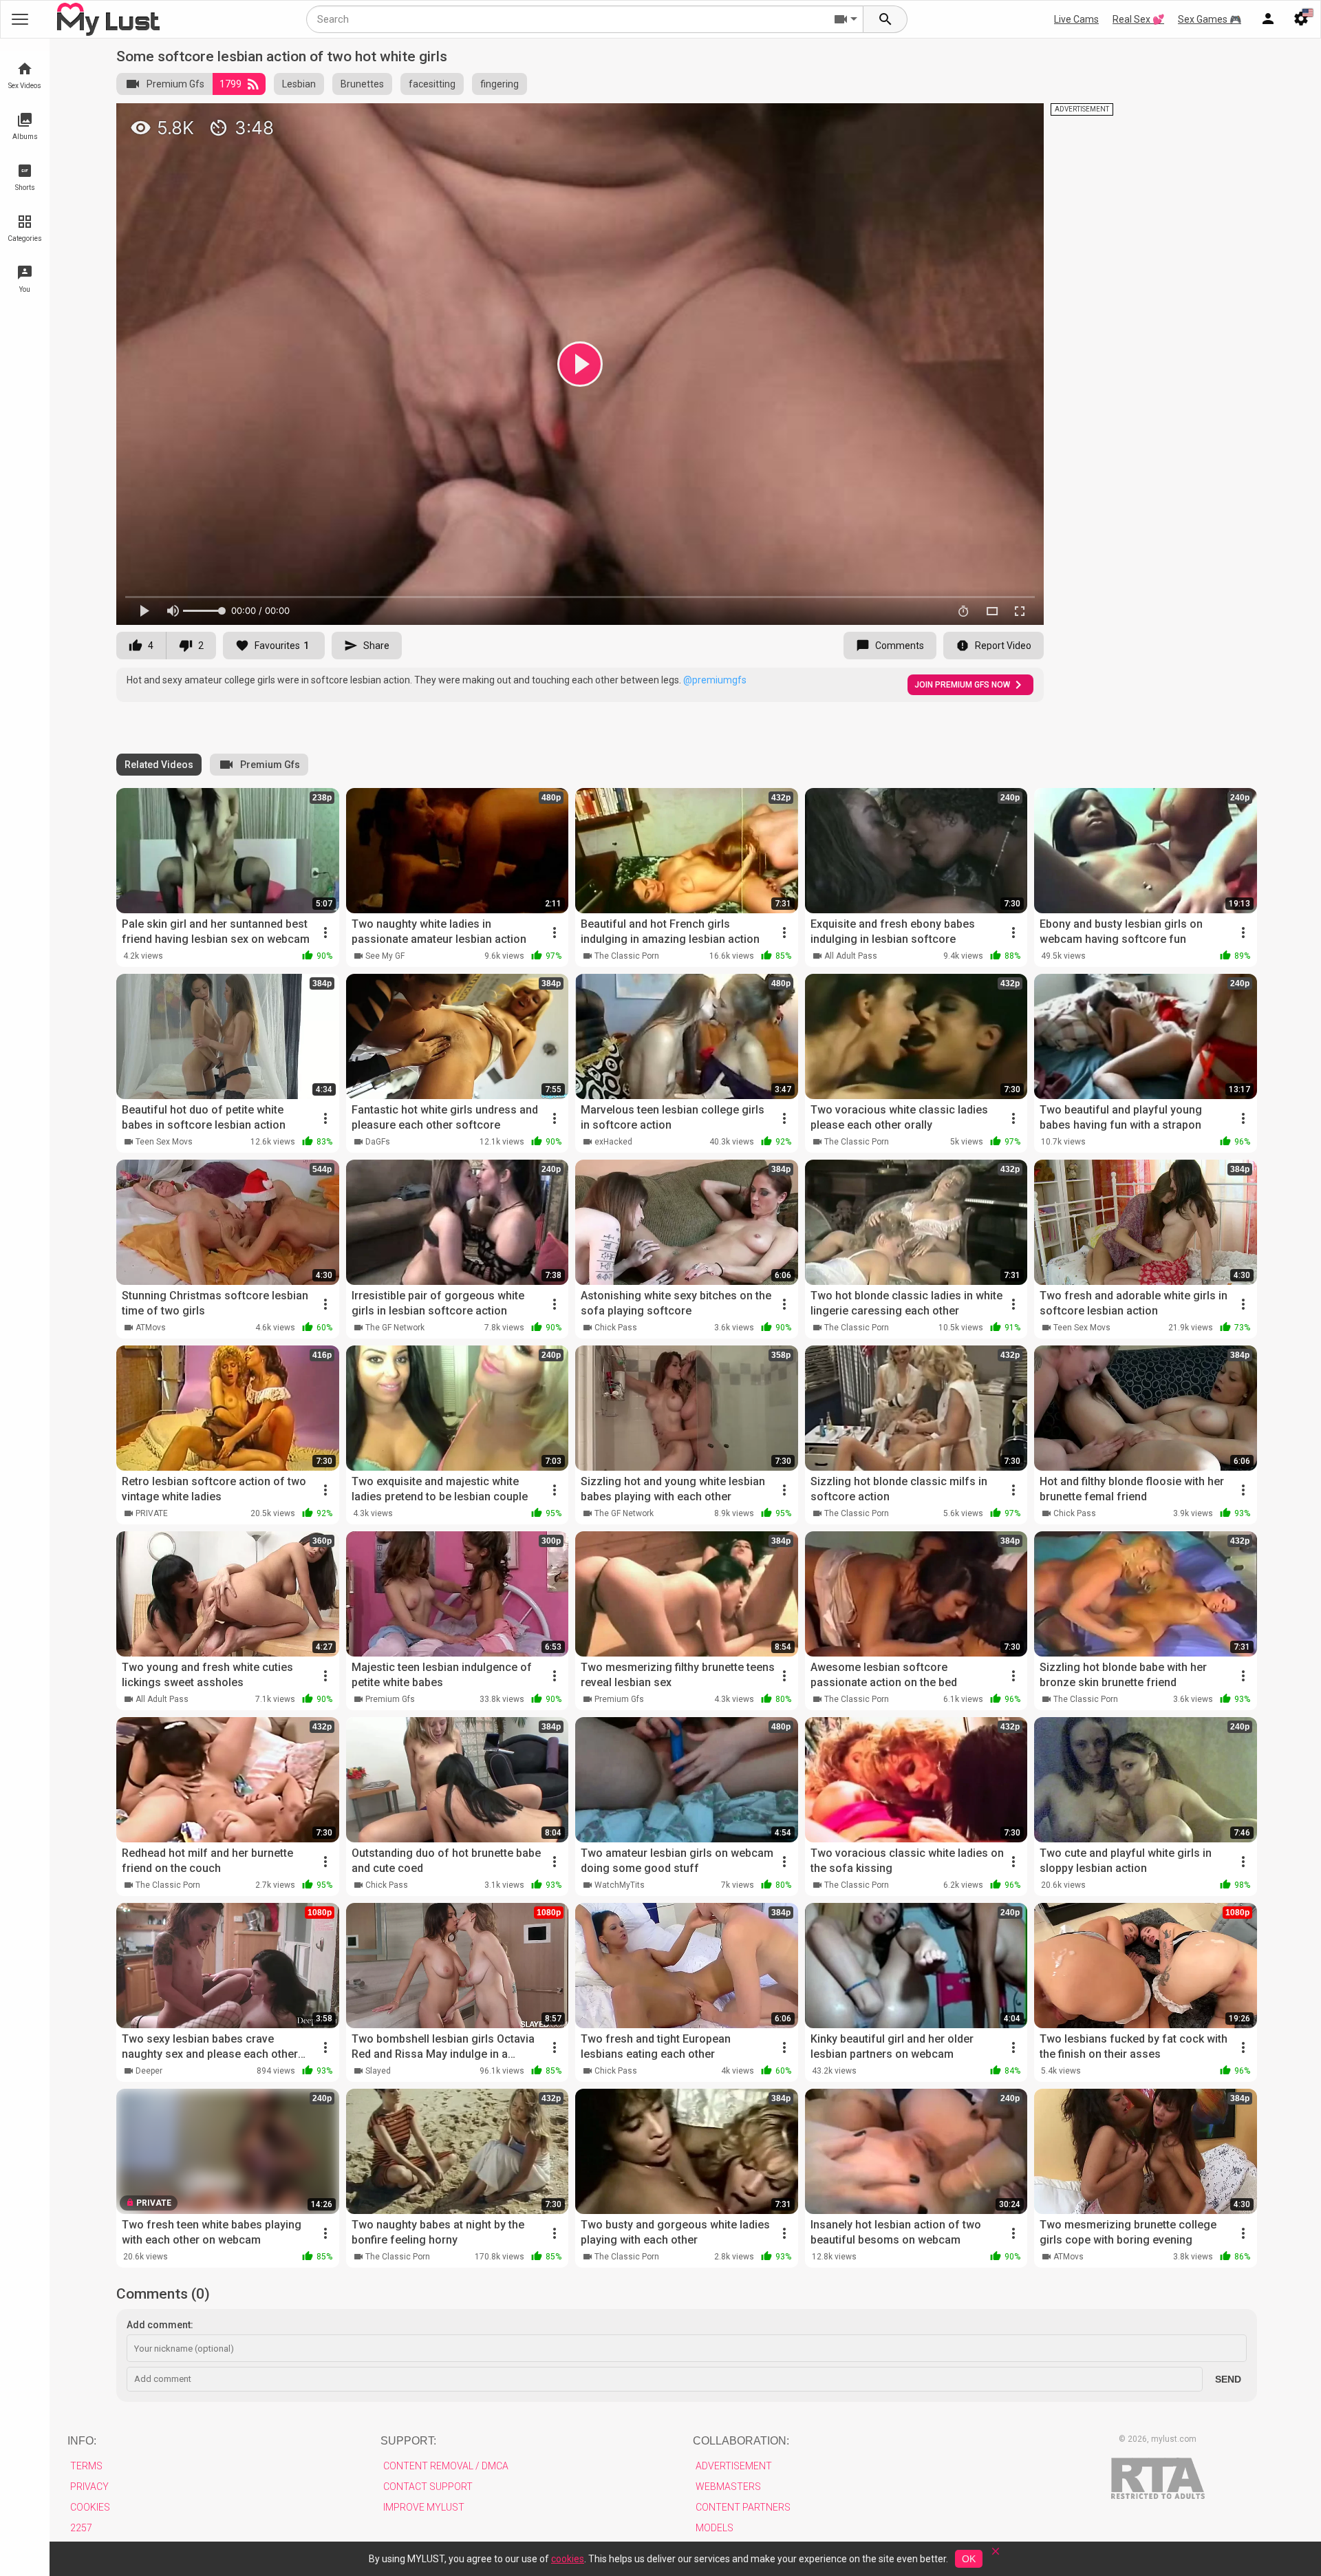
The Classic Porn (627, 956)
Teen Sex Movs (164, 1142)
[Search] (885, 19)
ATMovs (151, 1328)
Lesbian (299, 84)
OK (969, 2559)
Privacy (89, 2487)
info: (82, 2441)
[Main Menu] (20, 19)
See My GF (385, 956)
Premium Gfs (175, 84)
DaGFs (378, 1142)
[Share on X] (1018, 120)
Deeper (149, 2071)
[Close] (996, 2556)
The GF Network (395, 1328)
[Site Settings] (1301, 19)
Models (715, 2528)
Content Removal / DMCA (446, 2466)
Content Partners (743, 2507)
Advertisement (734, 2466)
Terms (86, 2466)
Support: (408, 2441)
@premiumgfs (715, 680)
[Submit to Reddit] (988, 120)
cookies (568, 2559)
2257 (81, 2528)
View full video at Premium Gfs (882, 119)
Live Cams (1076, 19)
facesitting (432, 84)
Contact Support (428, 2487)
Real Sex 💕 (1138, 19)
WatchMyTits (620, 1885)
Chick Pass (616, 1328)
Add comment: (160, 2325)
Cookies (90, 2507)
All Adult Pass (851, 956)
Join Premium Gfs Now (962, 685)
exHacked (613, 1142)
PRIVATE (152, 1513)
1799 (230, 84)
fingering (500, 84)
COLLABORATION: (741, 2441)
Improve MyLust (424, 2507)
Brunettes (362, 84)
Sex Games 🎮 (1210, 19)
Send (1228, 2379)
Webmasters (728, 2487)
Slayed (378, 2071)
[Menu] (1268, 19)
